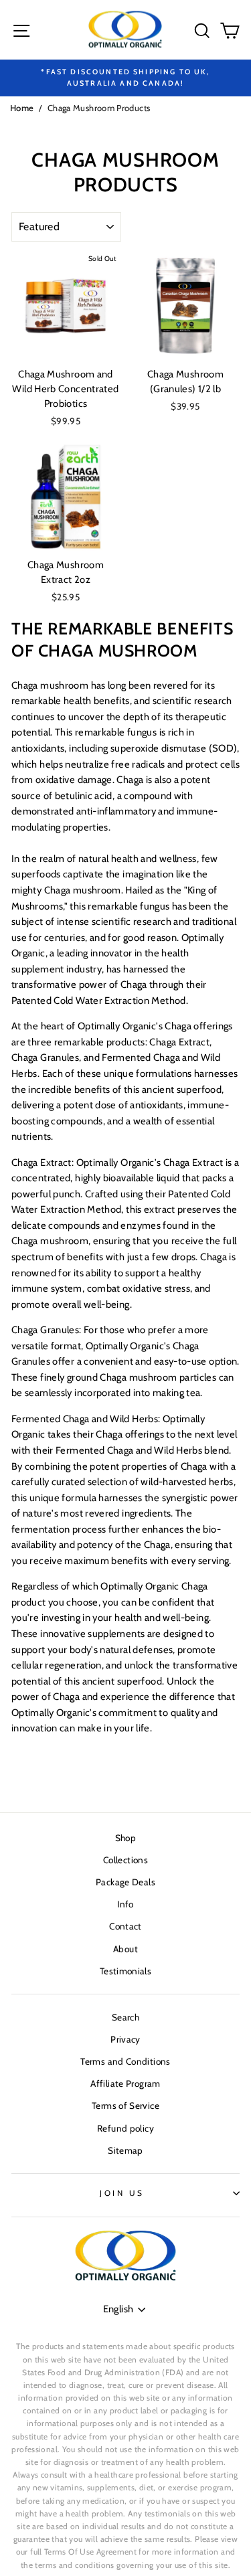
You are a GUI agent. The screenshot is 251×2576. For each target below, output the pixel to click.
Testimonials (125, 1971)
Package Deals (125, 1882)
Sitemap (125, 2150)
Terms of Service (125, 2106)
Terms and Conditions (125, 2061)
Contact (125, 1926)
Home (22, 108)
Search (125, 2017)
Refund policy (125, 2128)
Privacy (125, 2039)
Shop (125, 1838)
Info (125, 1904)
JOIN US (122, 2193)
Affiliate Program (125, 2083)
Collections (125, 1860)
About (125, 1949)
